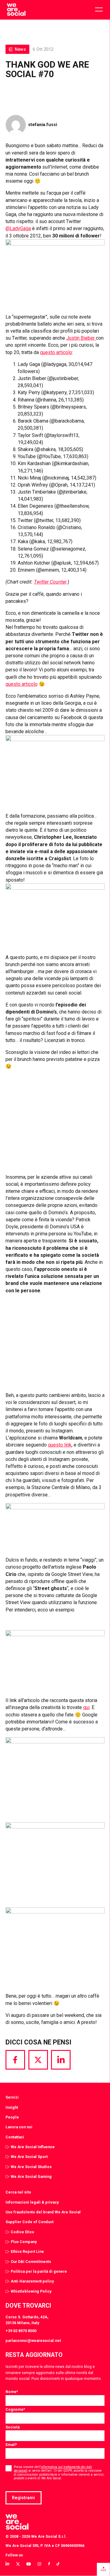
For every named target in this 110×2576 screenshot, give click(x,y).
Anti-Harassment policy (32, 2281)
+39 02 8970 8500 (21, 2331)
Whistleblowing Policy (31, 2291)
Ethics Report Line (27, 2251)
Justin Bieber (81, 338)
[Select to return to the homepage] (16, 10)
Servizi (12, 2097)
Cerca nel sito (18, 2192)
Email (11, 2445)
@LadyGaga (18, 228)
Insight (12, 2107)
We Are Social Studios (31, 2167)
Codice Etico (22, 2232)
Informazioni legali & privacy (32, 2202)
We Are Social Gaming (31, 2177)
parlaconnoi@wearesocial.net (33, 2341)
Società (13, 2427)
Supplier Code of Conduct (29, 2222)
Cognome (15, 2409)
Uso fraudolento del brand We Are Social (43, 2212)
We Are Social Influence (33, 2147)
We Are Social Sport (29, 2157)
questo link (60, 1445)
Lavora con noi (19, 2127)
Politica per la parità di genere (39, 2271)
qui (86, 1707)
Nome (12, 2392)
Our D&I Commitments (31, 2262)
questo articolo (56, 352)
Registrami (23, 2498)
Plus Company (24, 2242)
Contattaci (15, 2137)
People (12, 2117)
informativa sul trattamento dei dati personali (53, 2469)
